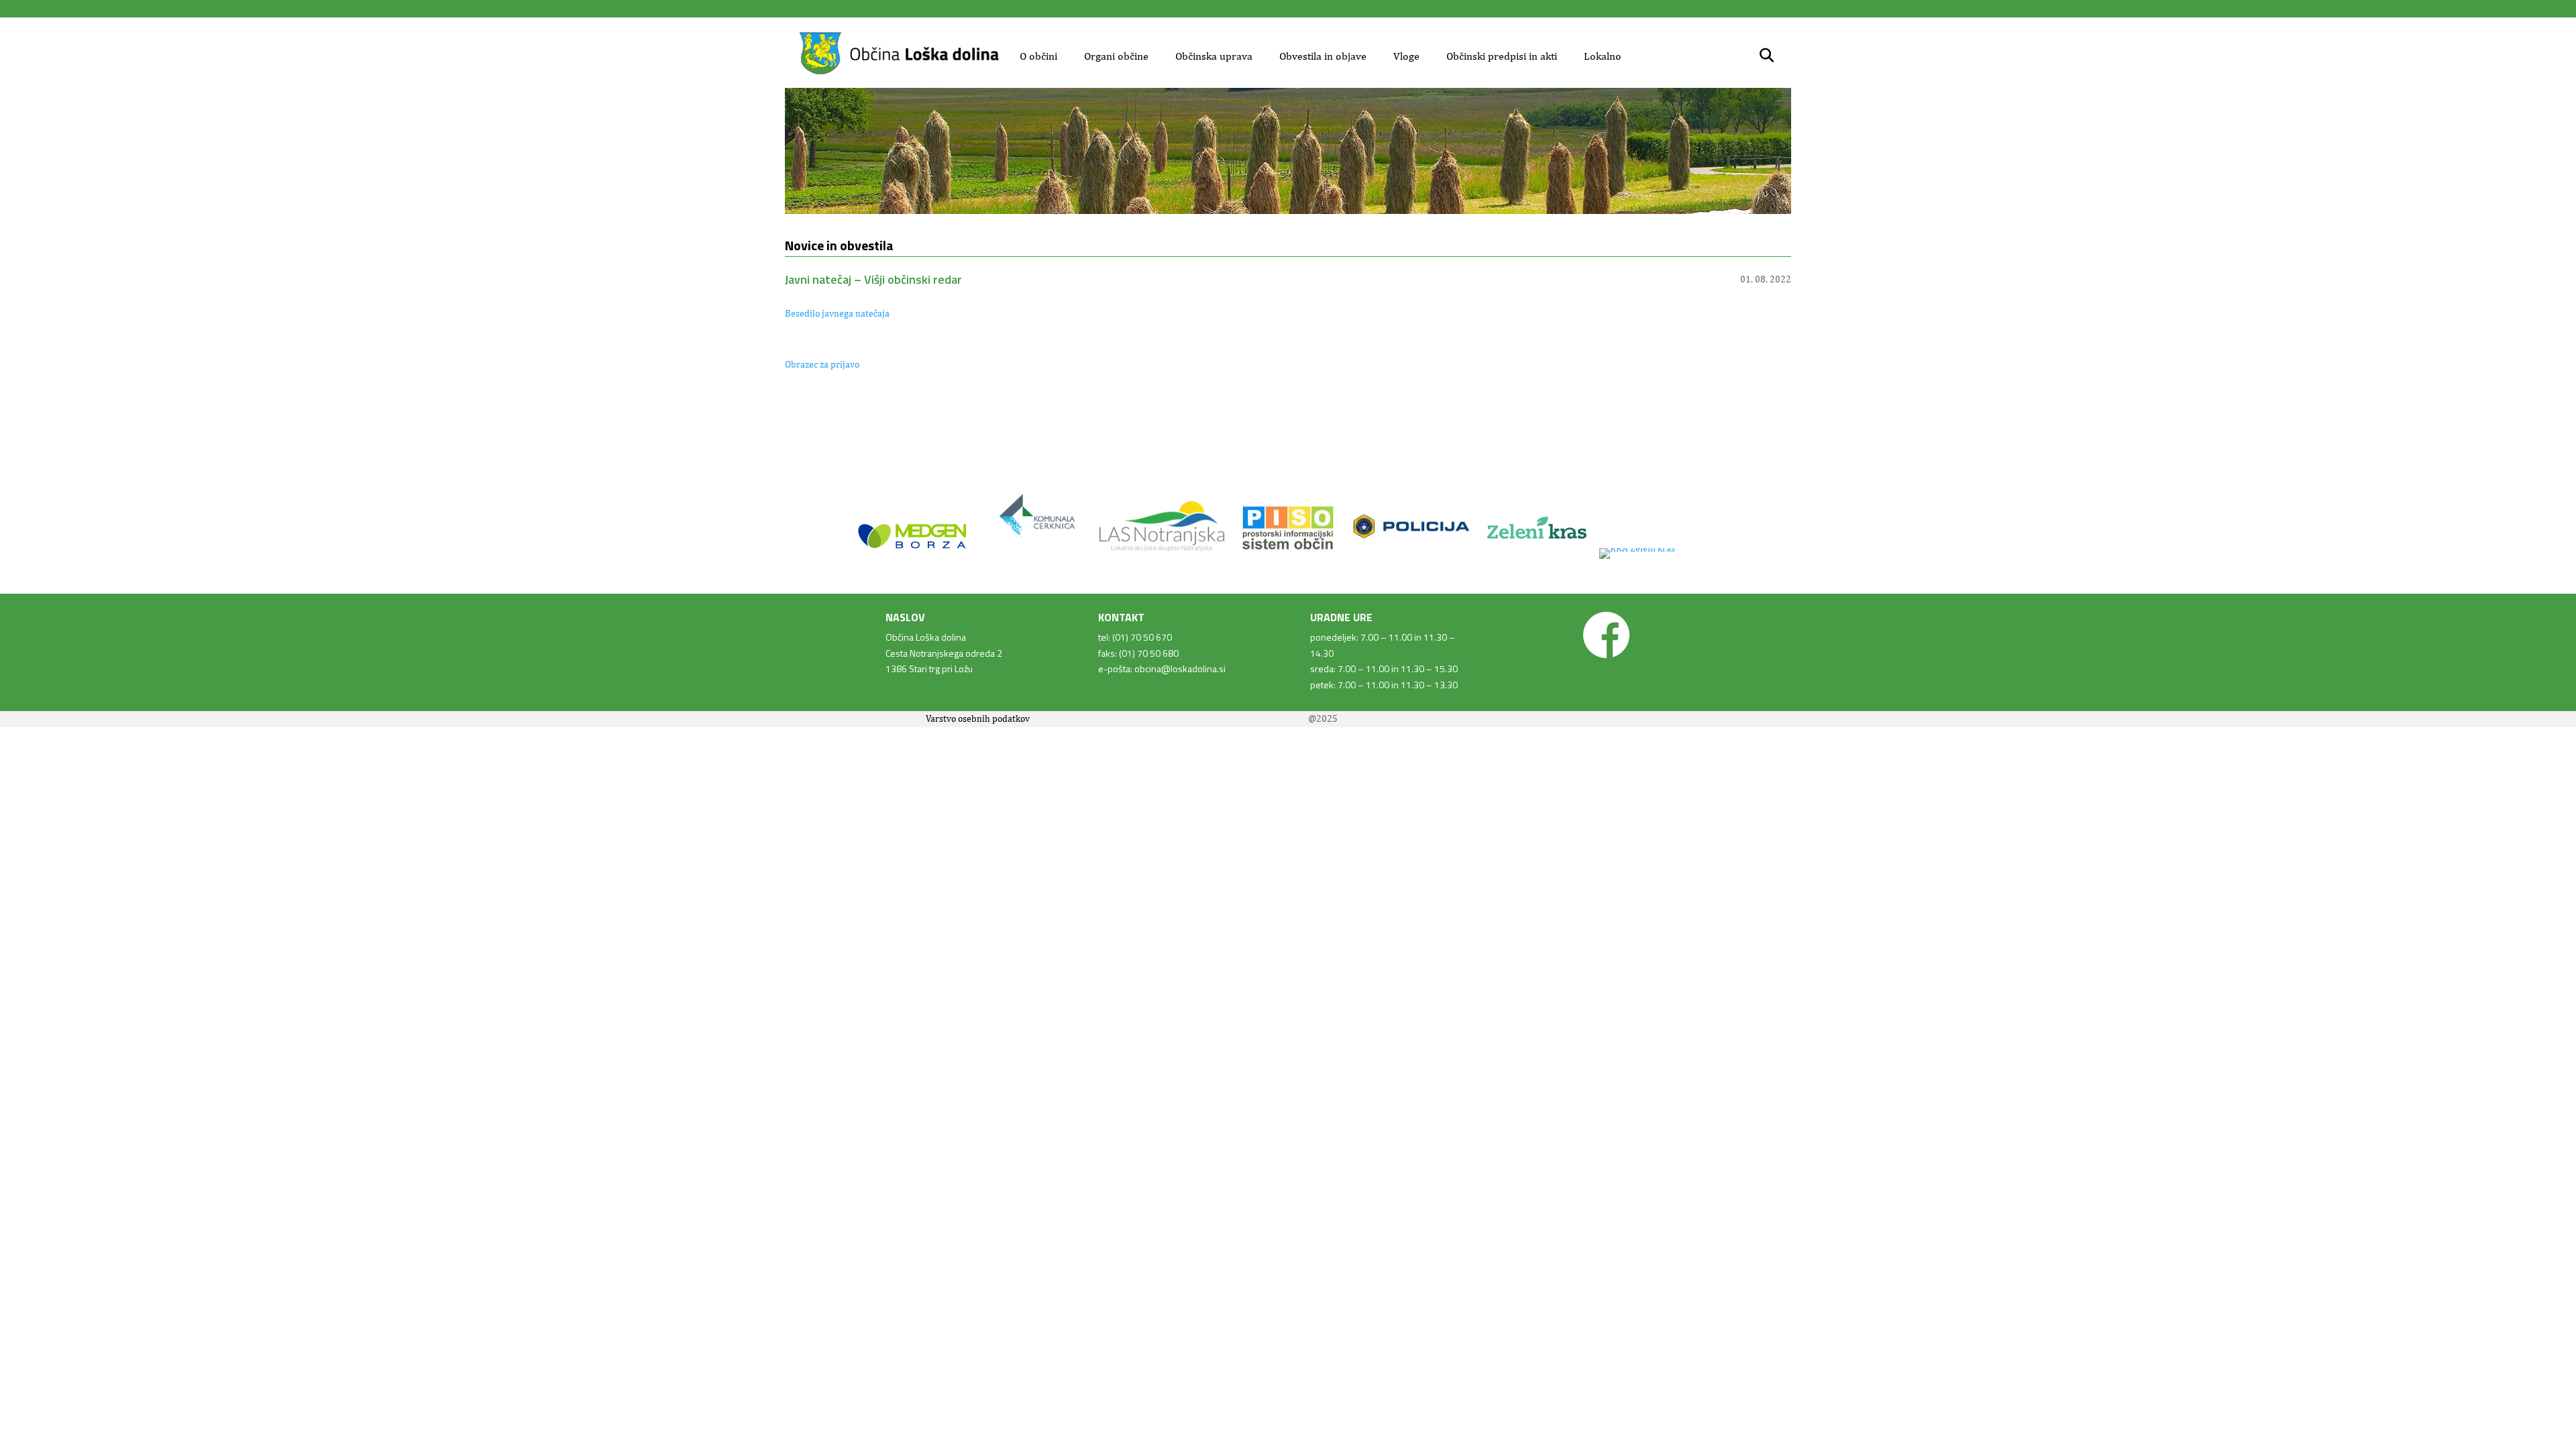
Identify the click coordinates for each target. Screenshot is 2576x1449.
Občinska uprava (1214, 56)
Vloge (1406, 56)
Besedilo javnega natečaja (837, 313)
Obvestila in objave (1323, 56)
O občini (1038, 56)
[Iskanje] (1767, 56)
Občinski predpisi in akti (1502, 56)
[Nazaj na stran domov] (899, 72)
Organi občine (1116, 56)
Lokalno (1603, 56)
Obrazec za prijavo (822, 364)
